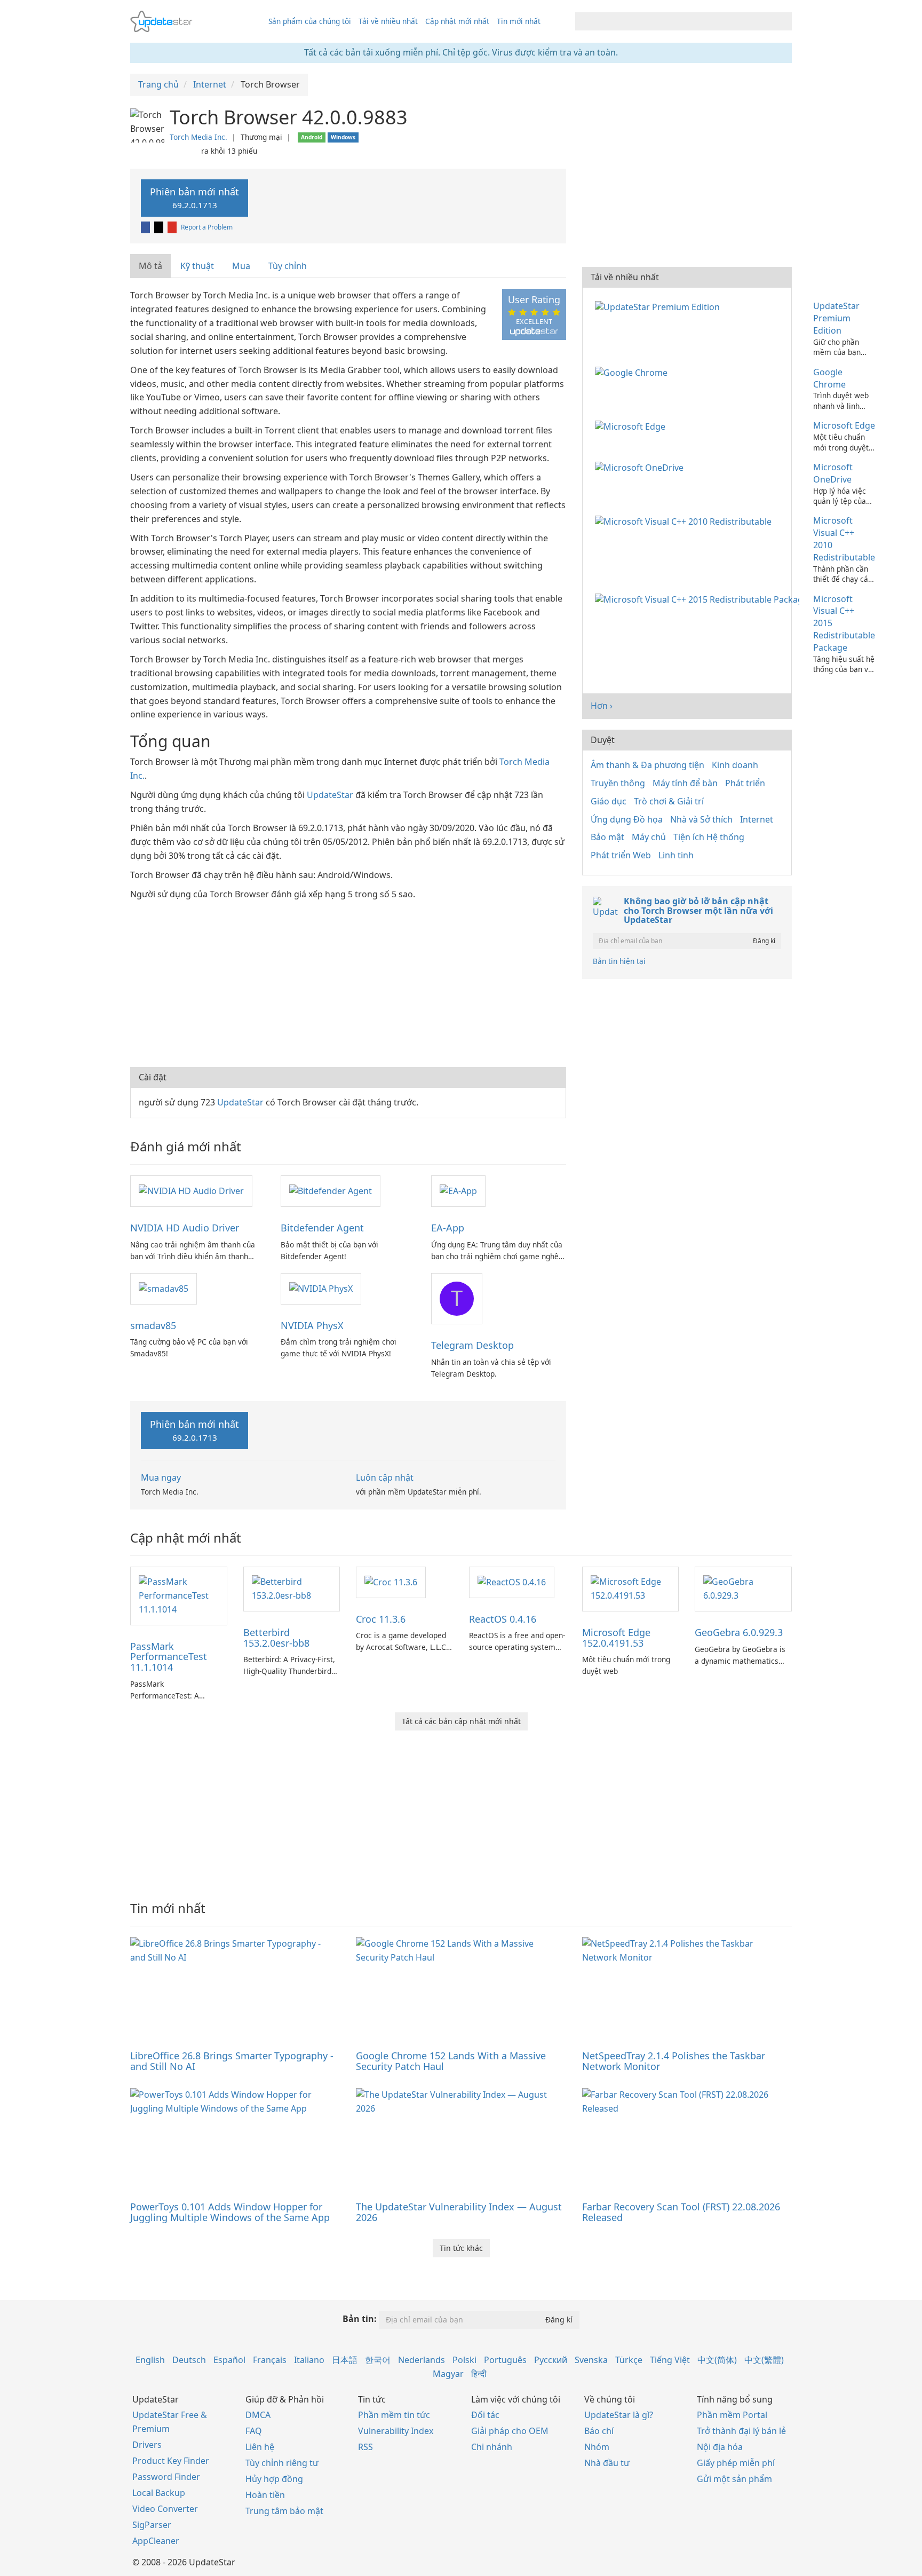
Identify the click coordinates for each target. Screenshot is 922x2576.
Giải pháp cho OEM (510, 2431)
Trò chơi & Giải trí (669, 801)
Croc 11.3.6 (381, 1619)
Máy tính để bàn (685, 783)
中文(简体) (717, 2360)
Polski (464, 2360)
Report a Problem (207, 227)
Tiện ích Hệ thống (709, 837)
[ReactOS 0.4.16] (512, 1582)
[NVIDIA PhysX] (321, 1288)
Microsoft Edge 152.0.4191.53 (616, 1638)
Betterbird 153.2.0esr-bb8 (276, 1638)
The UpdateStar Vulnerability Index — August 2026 (459, 2212)
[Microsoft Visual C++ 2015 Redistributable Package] (699, 599)
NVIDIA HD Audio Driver (185, 1228)
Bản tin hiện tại (619, 961)
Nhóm (597, 2447)
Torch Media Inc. (198, 137)
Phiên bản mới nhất (194, 198)
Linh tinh (676, 855)
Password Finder (166, 2477)
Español (229, 2360)
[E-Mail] (173, 227)
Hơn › (602, 706)
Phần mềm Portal (732, 2415)
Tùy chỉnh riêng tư (282, 2463)
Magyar (448, 2374)
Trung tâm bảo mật (284, 2511)
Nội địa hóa (720, 2447)
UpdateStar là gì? (619, 2415)
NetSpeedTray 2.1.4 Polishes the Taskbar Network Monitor (674, 2061)
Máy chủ (649, 837)
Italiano (309, 2360)
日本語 (345, 2360)
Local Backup (159, 2493)
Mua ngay (161, 1477)
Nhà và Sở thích (701, 819)
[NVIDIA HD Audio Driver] (191, 1190)
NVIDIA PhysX (312, 1325)
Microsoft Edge (844, 425)
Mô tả (150, 266)
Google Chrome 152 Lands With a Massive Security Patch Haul (451, 2061)
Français (270, 2360)
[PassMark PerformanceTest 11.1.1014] (179, 1595)
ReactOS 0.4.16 (503, 1619)
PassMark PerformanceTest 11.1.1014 (169, 1657)
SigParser (152, 2525)
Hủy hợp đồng (274, 2479)
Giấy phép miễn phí (736, 2463)
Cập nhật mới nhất (457, 21)
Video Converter (165, 2509)
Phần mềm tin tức (394, 2415)
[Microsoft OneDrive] (641, 467)
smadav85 (153, 1325)
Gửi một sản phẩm (734, 2479)
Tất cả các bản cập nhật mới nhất (461, 1721)
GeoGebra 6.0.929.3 (739, 1632)
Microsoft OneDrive (833, 473)
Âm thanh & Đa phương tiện (647, 765)
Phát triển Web (621, 855)
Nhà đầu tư (607, 2463)
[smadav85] (164, 1288)
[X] (160, 227)
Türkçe (629, 2360)
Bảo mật (607, 837)
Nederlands (422, 2360)
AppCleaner (156, 2541)
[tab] (151, 266)
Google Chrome (829, 378)
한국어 (378, 2360)
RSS (365, 2447)
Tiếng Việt (670, 2360)
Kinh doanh (735, 765)
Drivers (147, 2445)
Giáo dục (609, 801)
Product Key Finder (171, 2461)
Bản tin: (360, 2319)
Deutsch (189, 2360)
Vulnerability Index (396, 2431)
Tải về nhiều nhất (388, 21)
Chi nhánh (492, 2447)
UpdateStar (330, 795)
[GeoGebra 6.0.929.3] (743, 1588)
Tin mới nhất (519, 21)
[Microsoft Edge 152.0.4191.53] (631, 1588)
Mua (241, 266)
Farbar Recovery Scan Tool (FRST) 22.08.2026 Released (681, 2212)
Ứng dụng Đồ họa (627, 819)
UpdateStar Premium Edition (836, 318)
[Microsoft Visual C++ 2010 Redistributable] (685, 520)
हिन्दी (479, 2374)
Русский (551, 2360)
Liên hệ (260, 2447)
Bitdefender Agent (322, 1228)
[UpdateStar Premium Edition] (659, 306)
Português (505, 2360)
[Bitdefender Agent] (331, 1190)
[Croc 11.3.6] (391, 1582)
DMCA (258, 2415)
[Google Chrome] (633, 372)
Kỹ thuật (197, 266)
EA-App (448, 1228)
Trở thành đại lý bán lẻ (741, 2431)
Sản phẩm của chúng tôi (310, 21)
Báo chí (599, 2431)
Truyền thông (618, 783)
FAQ (254, 2431)
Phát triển (745, 783)
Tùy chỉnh (288, 266)
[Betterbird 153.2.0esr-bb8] (292, 1588)
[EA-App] (458, 1190)
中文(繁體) (764, 2360)
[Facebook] (146, 227)
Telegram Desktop (472, 1345)
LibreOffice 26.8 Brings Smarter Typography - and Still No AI (232, 2061)
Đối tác (485, 2415)
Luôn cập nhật (385, 1477)
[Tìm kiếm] (782, 21)
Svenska (591, 2360)
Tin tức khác (461, 2248)
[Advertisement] (348, 982)
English (150, 2360)
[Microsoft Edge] (632, 425)
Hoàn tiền (265, 2495)
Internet (757, 819)
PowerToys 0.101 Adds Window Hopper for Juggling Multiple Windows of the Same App (230, 2212)
